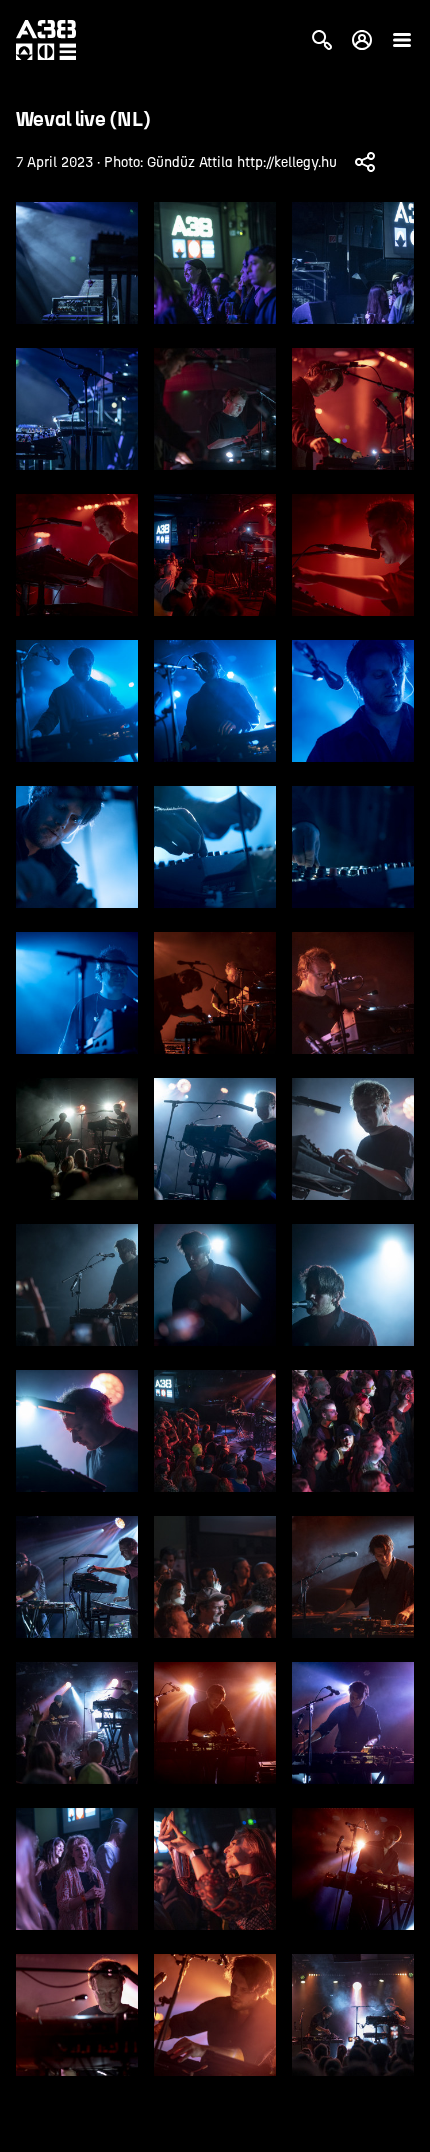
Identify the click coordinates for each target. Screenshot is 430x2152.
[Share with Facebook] (365, 162)
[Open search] (322, 40)
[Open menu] (402, 40)
